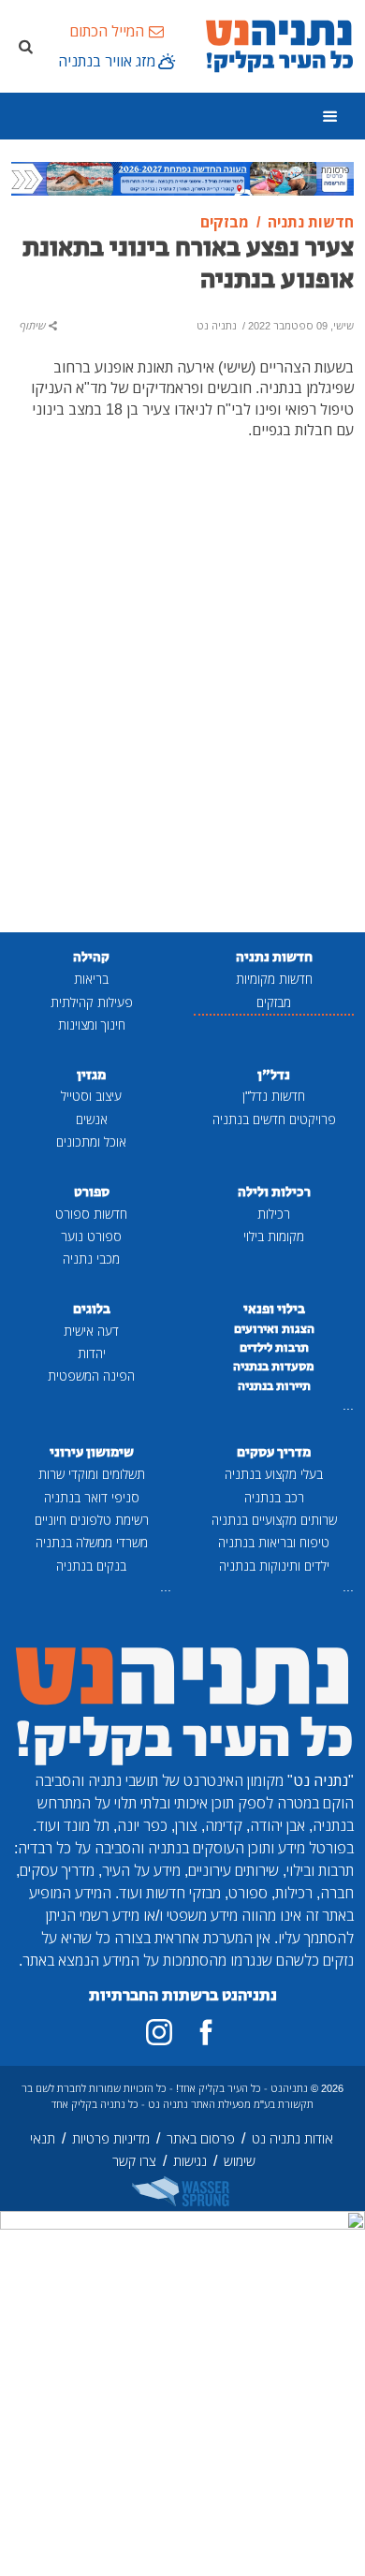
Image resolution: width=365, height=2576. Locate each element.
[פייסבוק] (206, 2032)
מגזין (91, 1075)
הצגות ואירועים (274, 1329)
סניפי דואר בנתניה (92, 1497)
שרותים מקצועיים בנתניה (274, 1520)
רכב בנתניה (274, 1497)
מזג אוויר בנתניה (107, 61)
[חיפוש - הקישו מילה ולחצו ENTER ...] (25, 46)
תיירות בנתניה (274, 1386)
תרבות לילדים (274, 1348)
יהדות (92, 1353)
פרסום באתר (201, 2138)
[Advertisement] (182, 714)
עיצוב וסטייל (91, 1096)
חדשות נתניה (274, 957)
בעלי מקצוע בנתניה (274, 1474)
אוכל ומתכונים (91, 1142)
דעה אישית (91, 1331)
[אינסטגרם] (159, 2032)
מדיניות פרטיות (111, 2138)
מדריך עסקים (274, 1452)
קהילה (91, 957)
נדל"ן (274, 1075)
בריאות (91, 979)
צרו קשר (134, 2161)
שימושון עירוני (92, 1452)
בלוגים (92, 1309)
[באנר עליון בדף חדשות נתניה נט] (182, 177)
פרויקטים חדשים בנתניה (274, 1119)
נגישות (190, 2161)
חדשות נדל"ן (274, 1096)
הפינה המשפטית (91, 1376)
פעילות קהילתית (92, 1002)
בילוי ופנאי (274, 1309)
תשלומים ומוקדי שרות (92, 1474)
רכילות (274, 1214)
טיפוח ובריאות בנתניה (274, 1542)
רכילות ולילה (274, 1192)
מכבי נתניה (91, 1259)
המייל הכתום (107, 31)
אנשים (92, 1119)
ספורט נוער (91, 1236)
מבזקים (274, 1002)
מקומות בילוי (274, 1236)
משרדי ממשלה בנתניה (92, 1542)
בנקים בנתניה (91, 1566)
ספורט (92, 1192)
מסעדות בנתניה (274, 1367)
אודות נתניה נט (292, 2138)
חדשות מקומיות (274, 979)
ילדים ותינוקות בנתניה (274, 1566)
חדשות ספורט (91, 1214)
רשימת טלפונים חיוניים (92, 1520)
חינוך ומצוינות (92, 1025)
